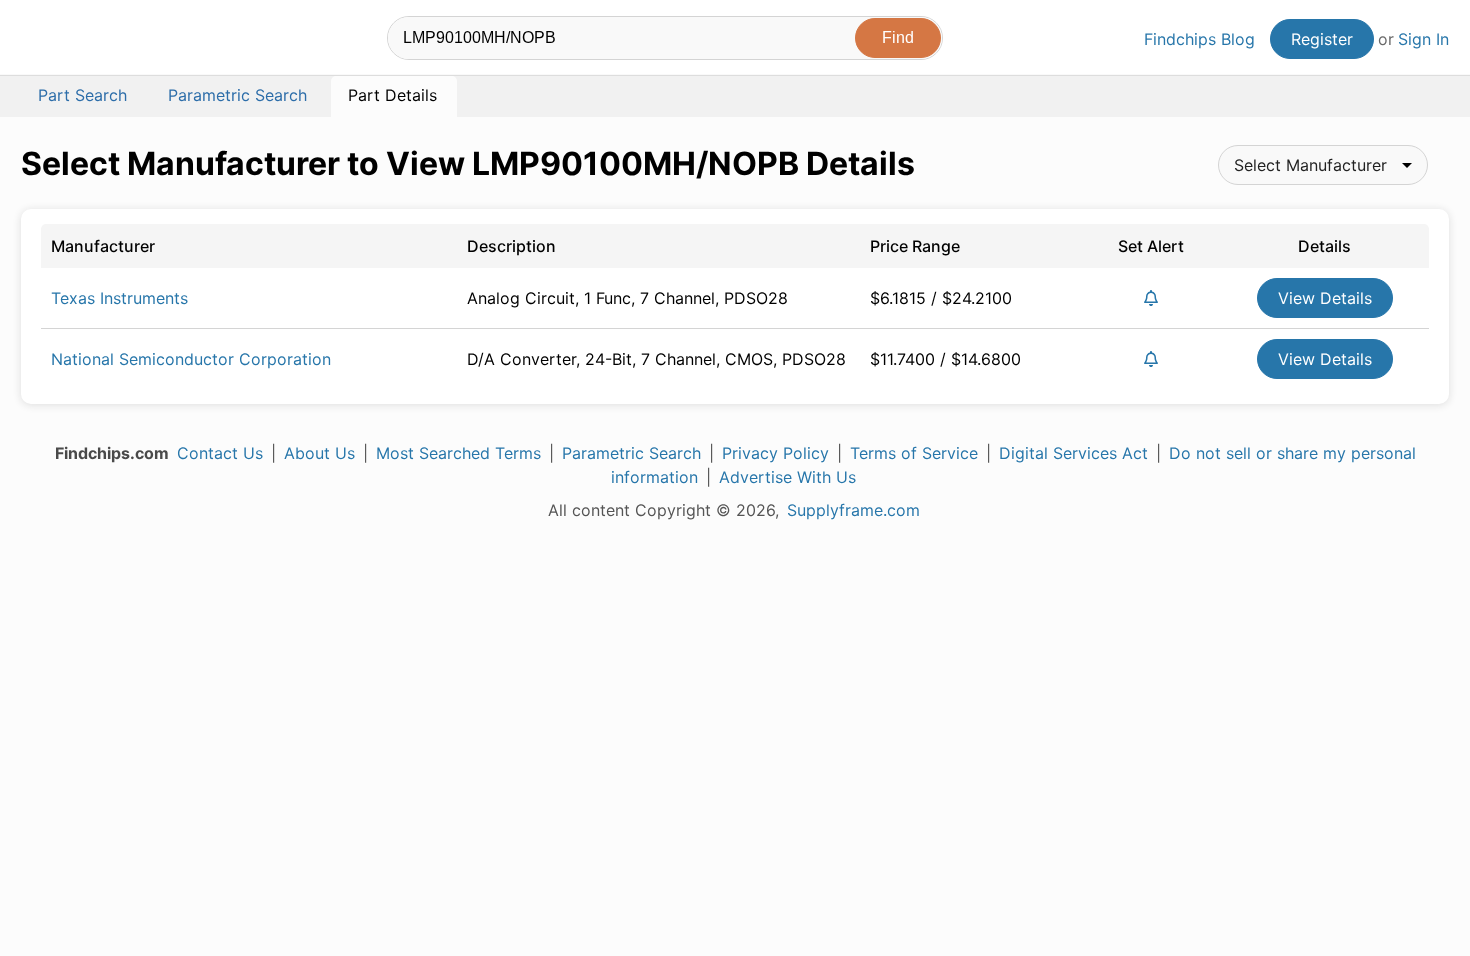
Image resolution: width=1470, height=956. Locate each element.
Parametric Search (631, 453)
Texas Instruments (119, 298)
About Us (319, 453)
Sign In (1423, 39)
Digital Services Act (1073, 453)
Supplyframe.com (853, 510)
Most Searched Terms (458, 453)
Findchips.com (86, 41)
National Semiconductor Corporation (191, 359)
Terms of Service (914, 453)
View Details (1325, 298)
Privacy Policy (775, 453)
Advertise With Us (787, 477)
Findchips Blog (1199, 39)
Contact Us (220, 453)
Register (1322, 39)
